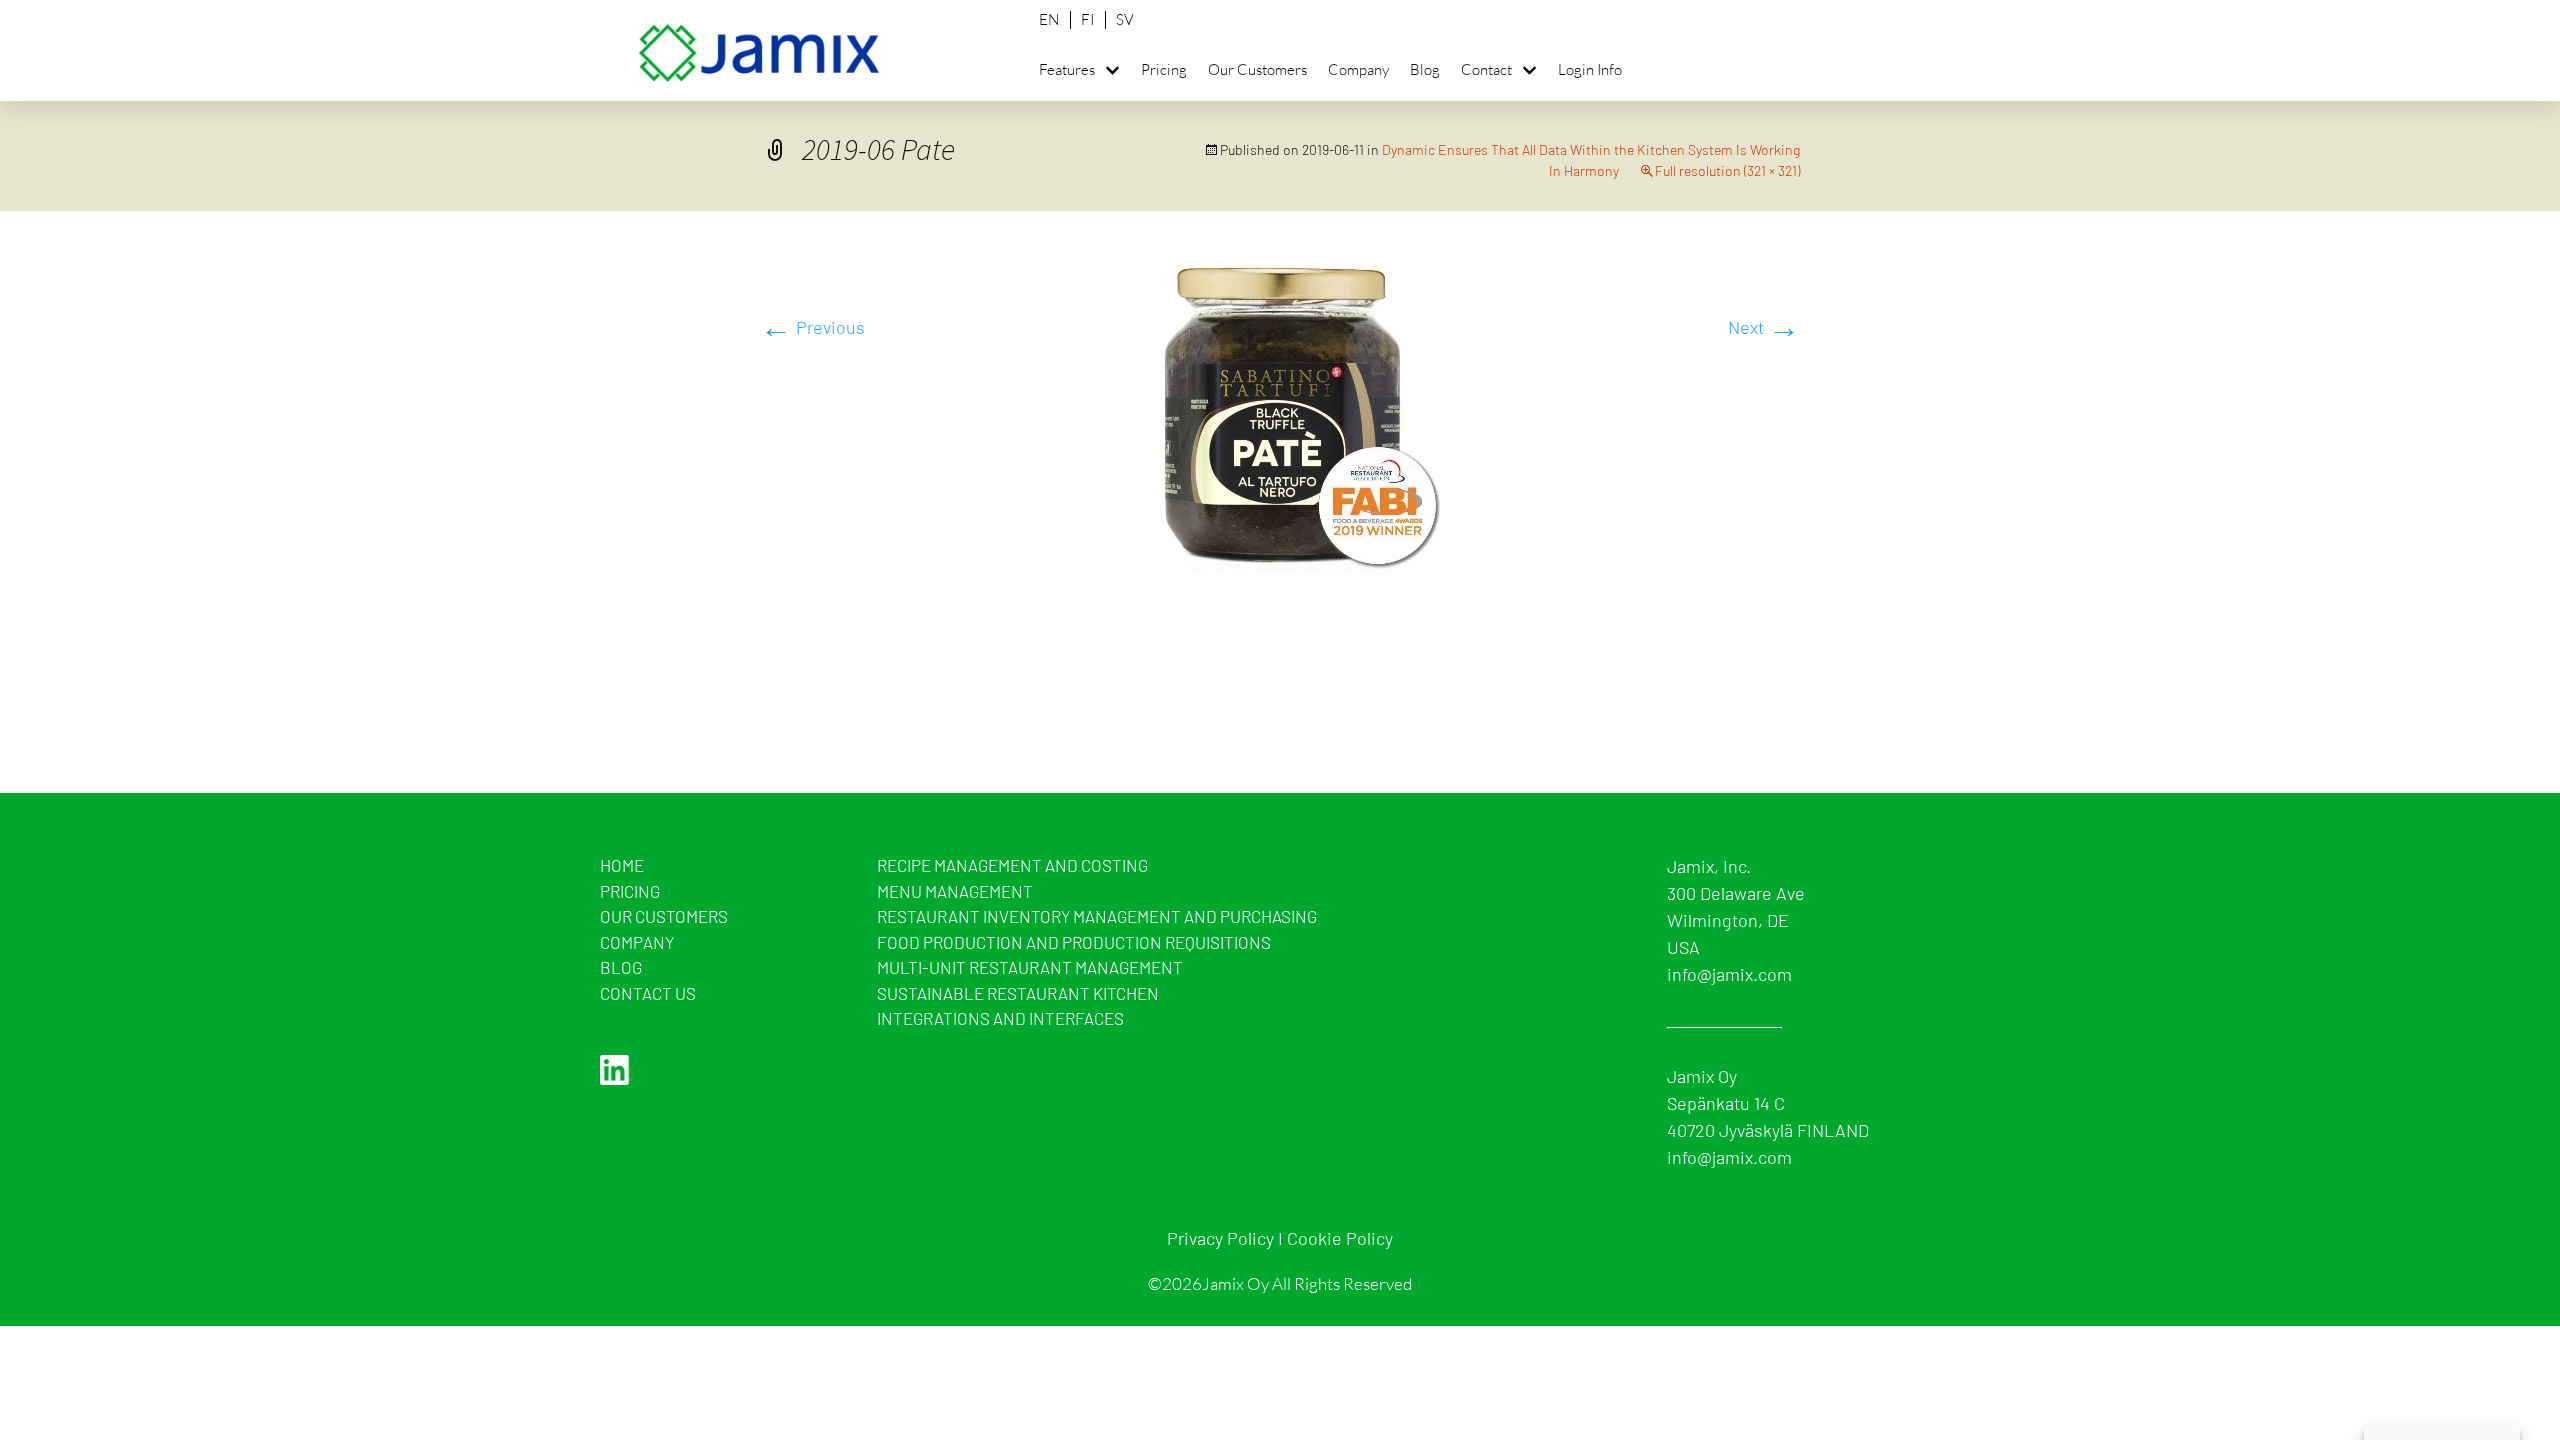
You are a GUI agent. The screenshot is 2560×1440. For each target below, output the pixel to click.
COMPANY (637, 942)
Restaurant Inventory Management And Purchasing (1097, 916)
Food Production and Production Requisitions (1074, 942)
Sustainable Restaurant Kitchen (1018, 993)
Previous (812, 327)
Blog (1425, 69)
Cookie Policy (1340, 1238)
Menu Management (955, 891)
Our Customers (1257, 69)
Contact (1486, 69)
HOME (622, 865)
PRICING (630, 891)
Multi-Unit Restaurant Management (1030, 967)
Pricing (1164, 69)
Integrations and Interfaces (1000, 1018)
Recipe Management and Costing (1012, 865)
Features (1067, 69)
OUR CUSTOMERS (664, 916)
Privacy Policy (1220, 1238)
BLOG (621, 967)
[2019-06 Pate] (1280, 409)
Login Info (1590, 69)
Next (1764, 327)
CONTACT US (648, 993)
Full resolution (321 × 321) (1727, 170)
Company (1358, 69)
